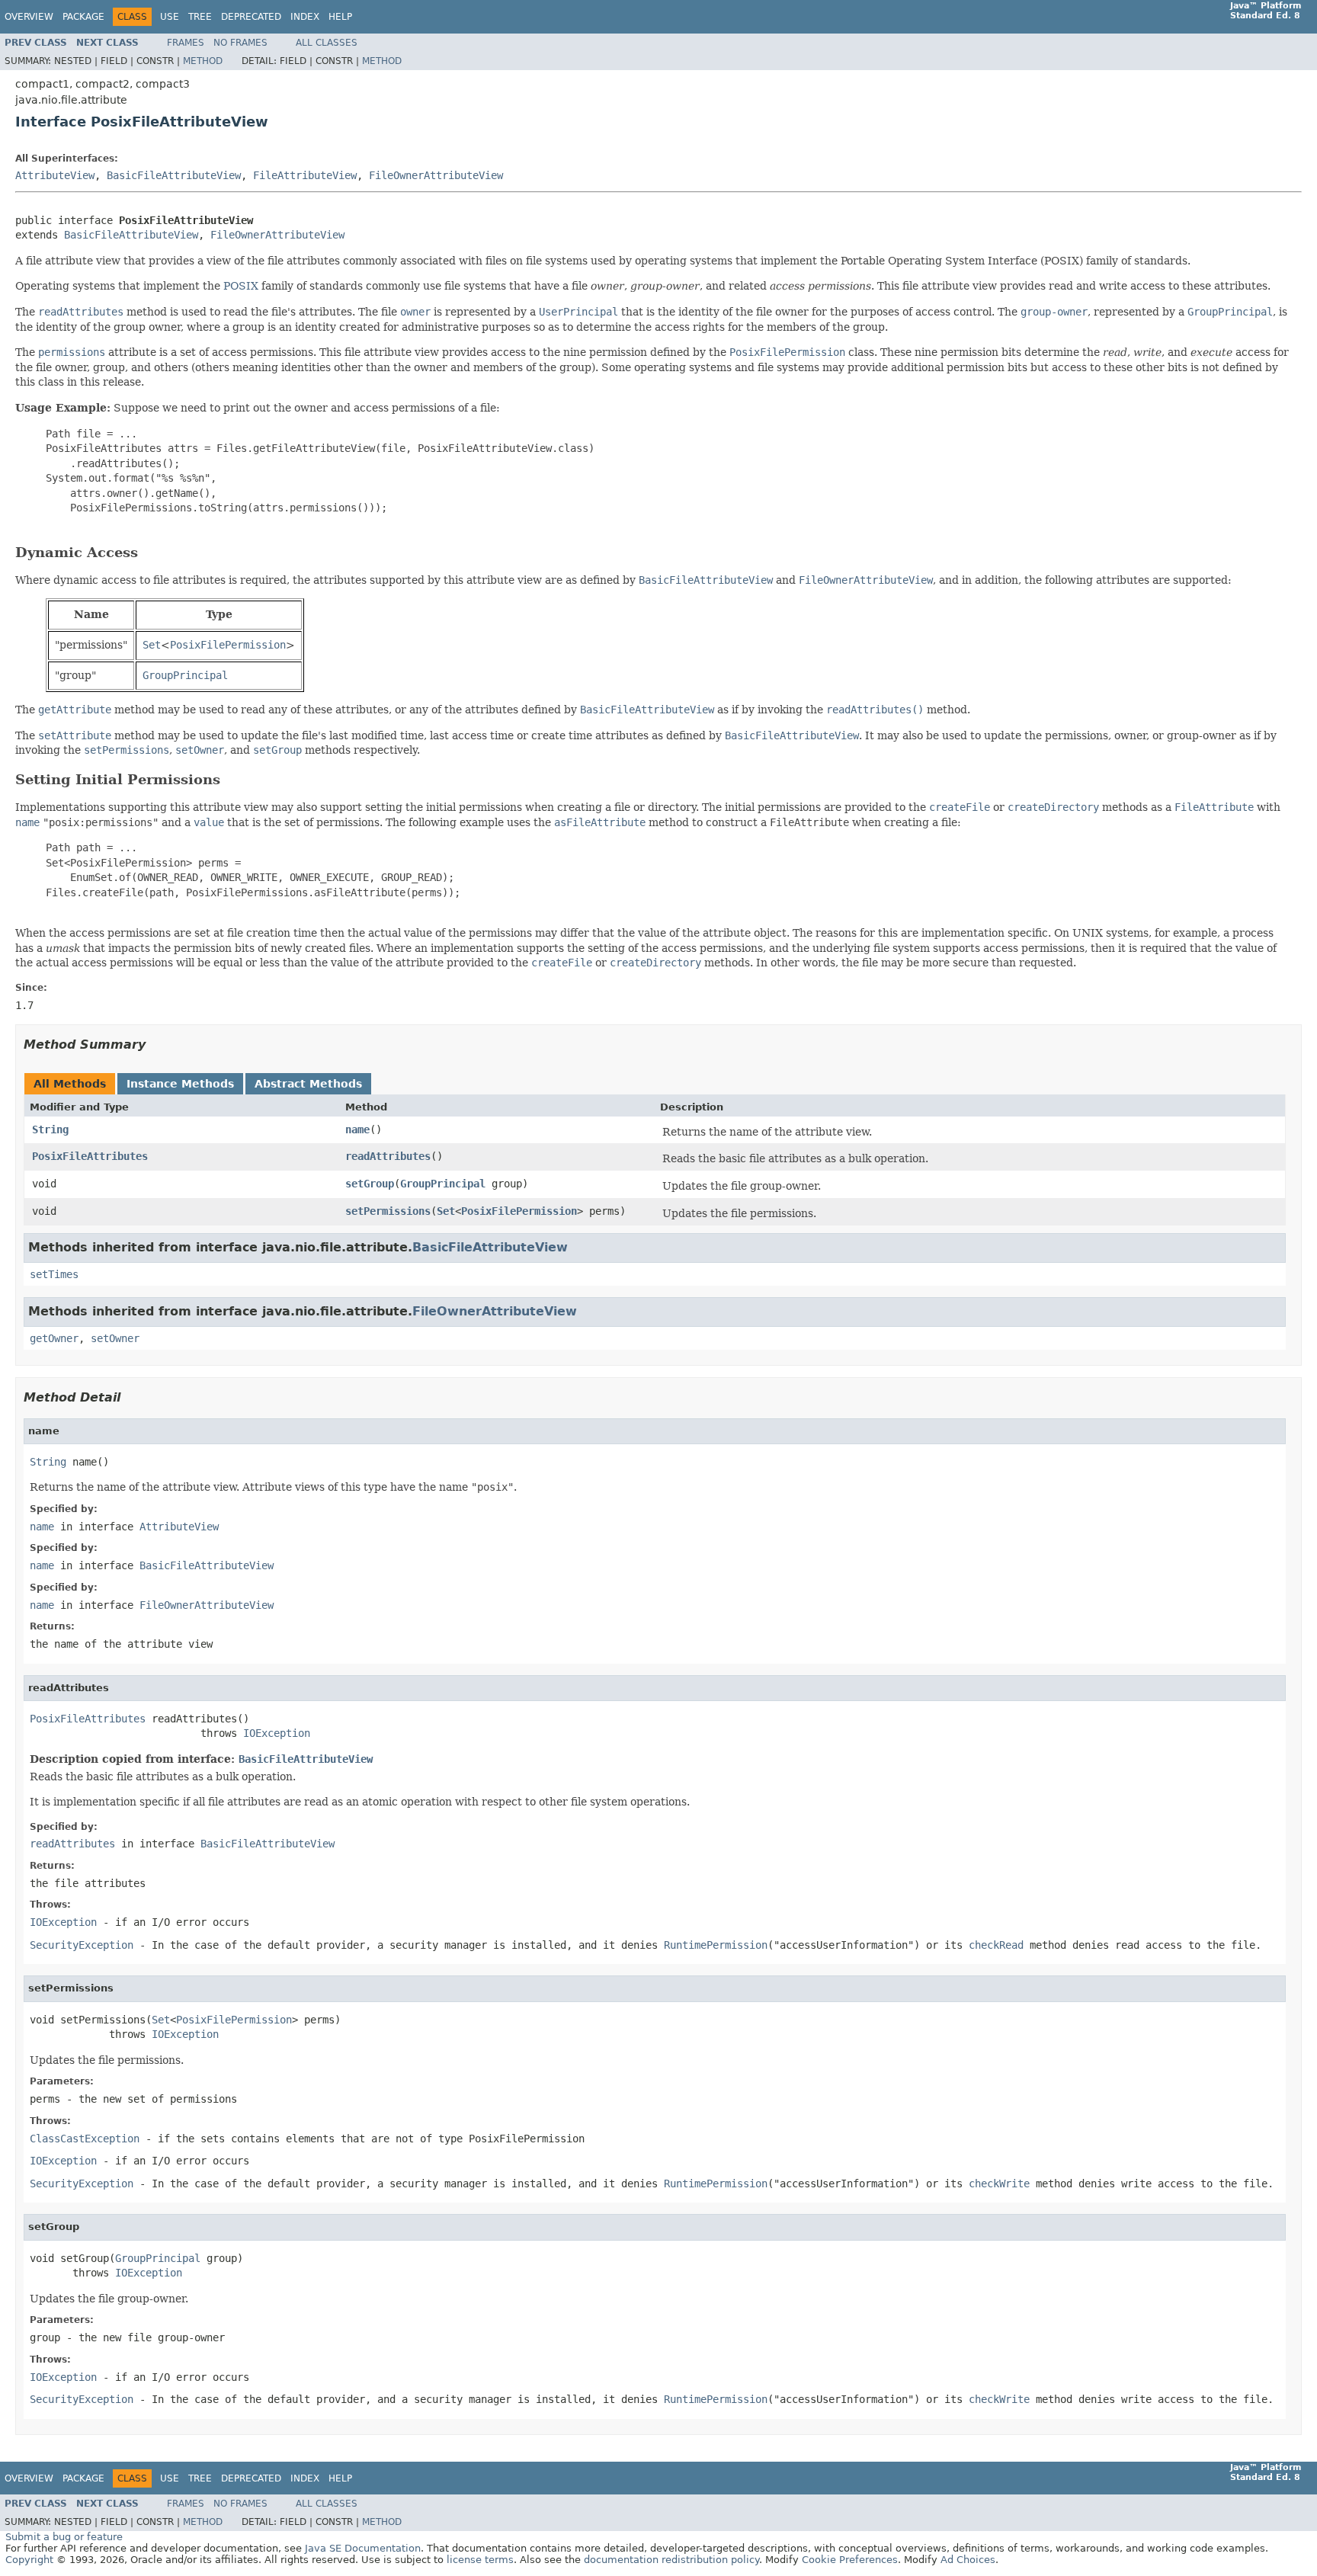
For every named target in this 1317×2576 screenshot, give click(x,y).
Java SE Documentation (363, 2548)
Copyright (29, 2560)
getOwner (54, 1338)
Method (203, 61)
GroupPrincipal (443, 1184)
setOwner (115, 1338)
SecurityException (82, 1945)
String (50, 1129)
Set (446, 1211)
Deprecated (251, 17)
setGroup (370, 1184)
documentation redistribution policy (671, 2560)
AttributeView (55, 175)
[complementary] (850, 2560)
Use (170, 17)
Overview (29, 17)
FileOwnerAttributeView (436, 175)
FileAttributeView (305, 175)
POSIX (241, 286)
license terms (480, 2560)
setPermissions (388, 1211)
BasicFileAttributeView (174, 175)
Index (305, 17)
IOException (277, 1733)
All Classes (327, 43)
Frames (186, 43)
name (357, 1129)
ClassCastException (85, 2139)
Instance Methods (180, 1084)
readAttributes (388, 1156)
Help (340, 17)
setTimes (54, 1274)
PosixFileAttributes (90, 1156)
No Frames (240, 43)
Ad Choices (968, 2560)
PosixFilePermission (519, 1211)
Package (83, 17)
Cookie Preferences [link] (850, 2560)
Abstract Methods (308, 1084)
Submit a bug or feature (64, 2537)
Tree (200, 17)
